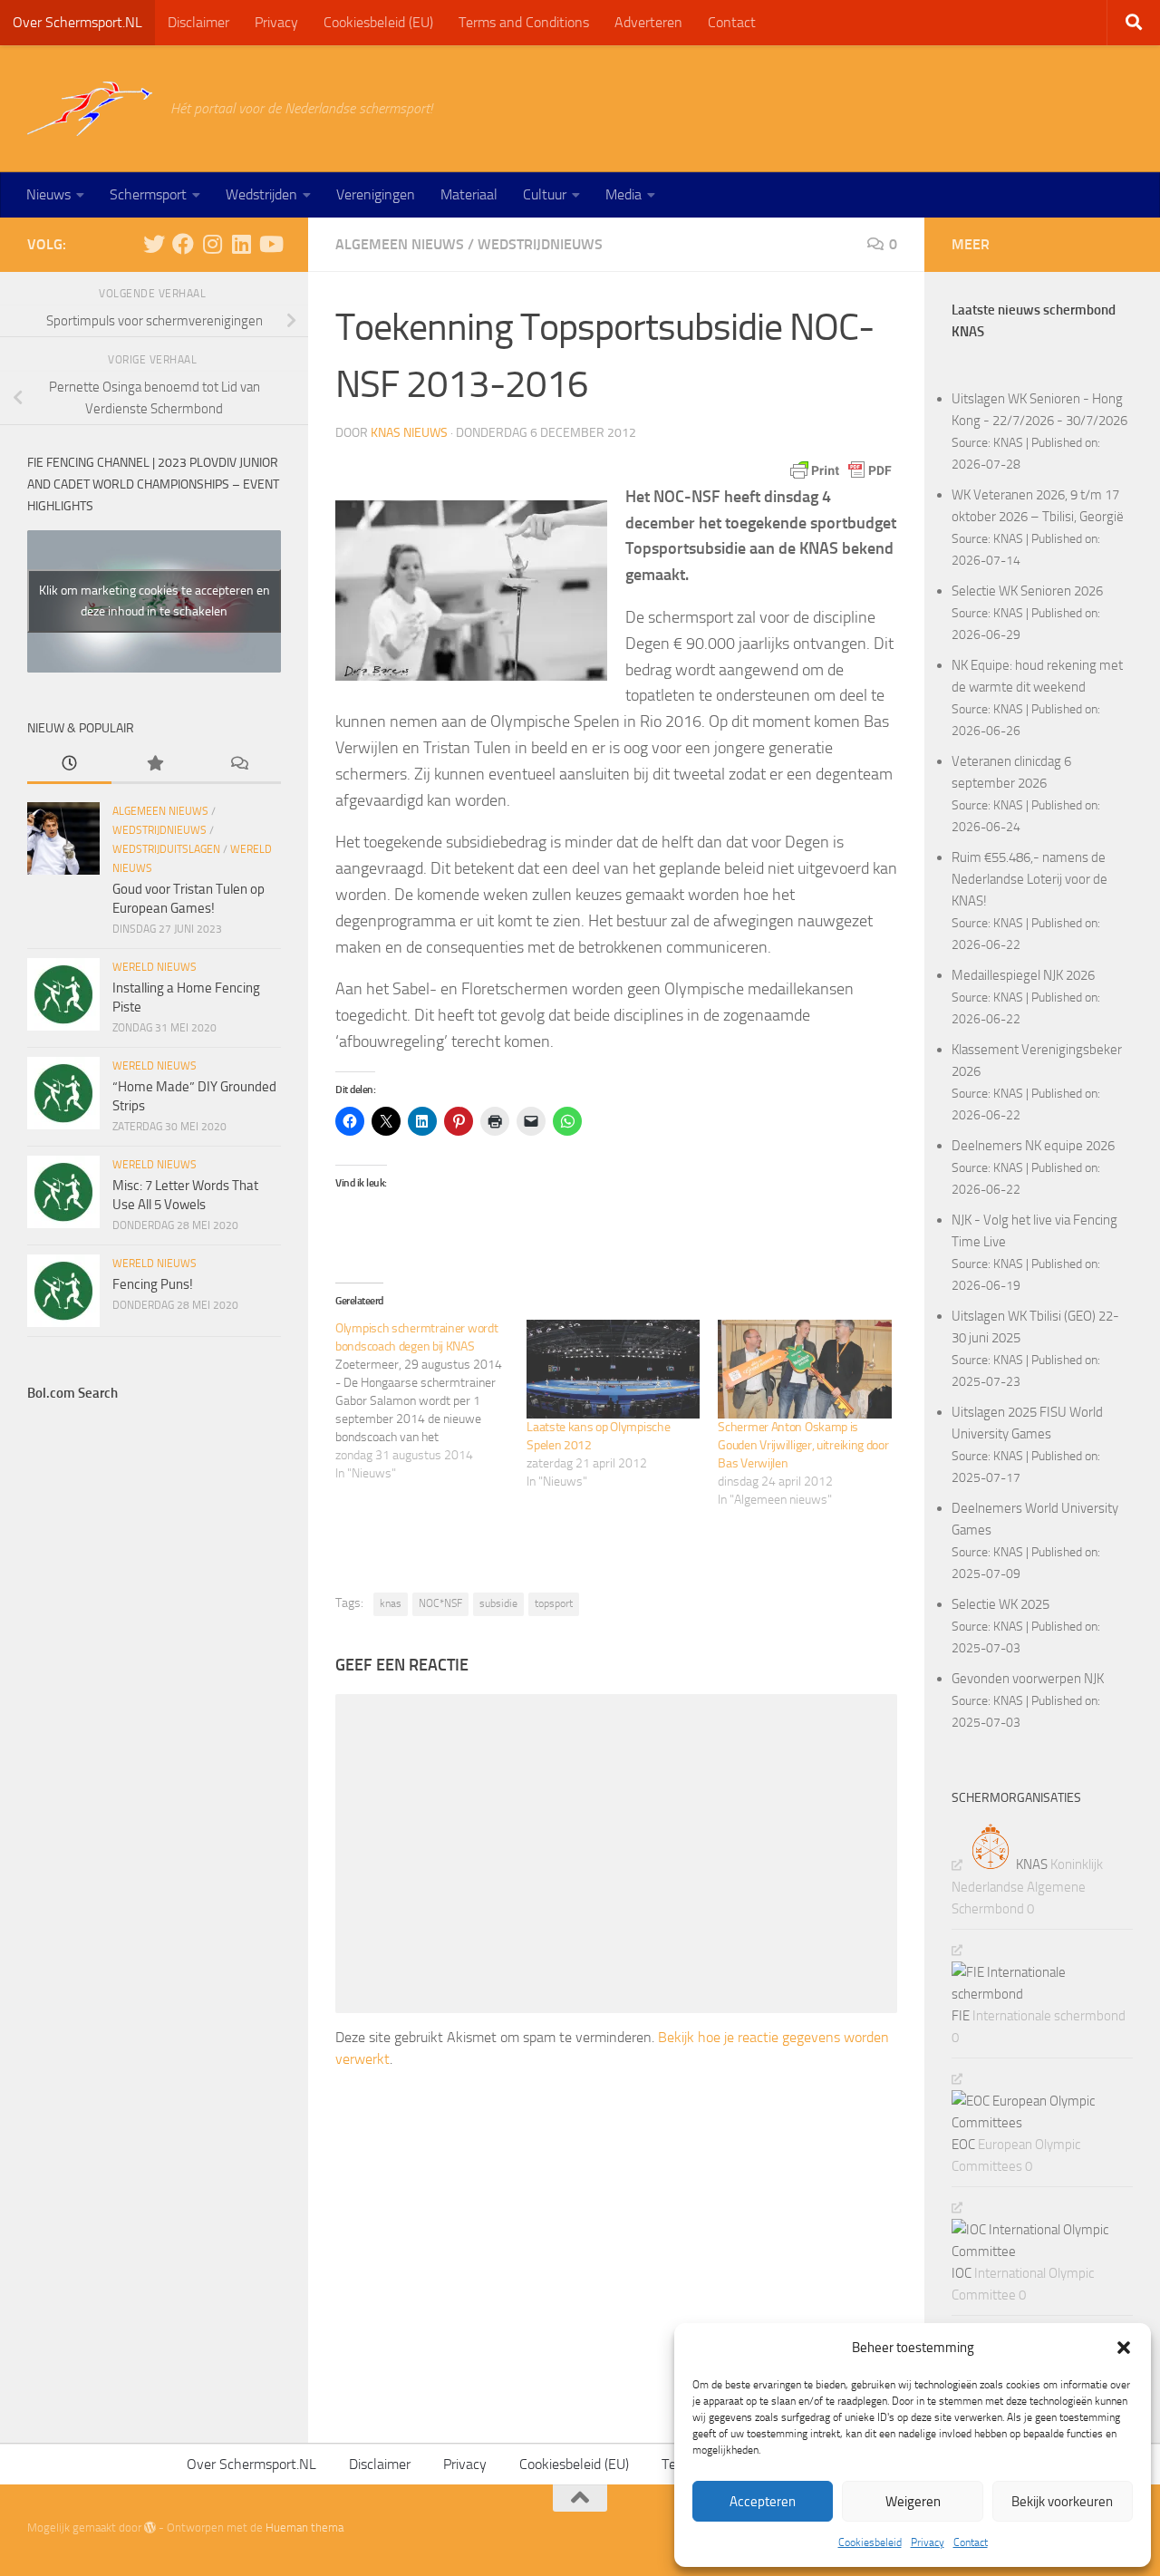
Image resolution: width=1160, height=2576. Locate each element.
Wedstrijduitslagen (166, 849)
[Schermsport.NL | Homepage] (90, 109)
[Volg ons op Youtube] (270, 244)
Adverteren (648, 22)
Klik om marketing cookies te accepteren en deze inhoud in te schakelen (155, 601)
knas (391, 1603)
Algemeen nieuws (400, 244)
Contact (971, 2542)
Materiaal (469, 194)
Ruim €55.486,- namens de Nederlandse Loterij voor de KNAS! (1029, 879)
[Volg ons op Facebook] (183, 244)
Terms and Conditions (524, 22)
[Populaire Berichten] (154, 765)
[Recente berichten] (69, 765)
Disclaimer (198, 22)
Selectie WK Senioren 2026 (1027, 591)
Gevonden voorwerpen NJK (1028, 1679)
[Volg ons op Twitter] (154, 244)
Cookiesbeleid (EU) (378, 22)
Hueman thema (304, 2528)
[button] (1124, 2348)
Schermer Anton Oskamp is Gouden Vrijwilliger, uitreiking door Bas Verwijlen (803, 1445)
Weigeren (913, 2502)
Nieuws (48, 194)
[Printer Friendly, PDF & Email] (841, 470)
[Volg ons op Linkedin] (241, 244)
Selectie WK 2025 (1000, 1604)
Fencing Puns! (153, 1284)
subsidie (498, 1603)
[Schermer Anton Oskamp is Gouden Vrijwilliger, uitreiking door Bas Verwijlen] (804, 1369)
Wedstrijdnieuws (540, 244)
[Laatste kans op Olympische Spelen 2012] (613, 1369)
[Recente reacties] (239, 765)
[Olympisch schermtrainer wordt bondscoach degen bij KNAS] (431, 1401)
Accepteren (763, 2502)
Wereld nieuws (155, 967)
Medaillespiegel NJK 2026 (1023, 975)
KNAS (1008, 442)
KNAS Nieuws (409, 433)
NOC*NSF (440, 1603)
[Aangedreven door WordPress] (150, 2528)
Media (623, 194)
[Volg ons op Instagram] (212, 244)
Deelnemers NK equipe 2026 (1033, 1146)
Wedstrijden (261, 194)
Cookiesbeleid (870, 2542)
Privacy (928, 2542)
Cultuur (545, 194)
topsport (554, 1603)
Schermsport (148, 194)
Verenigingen (376, 194)
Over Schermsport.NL (77, 22)
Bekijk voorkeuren (1062, 2502)
